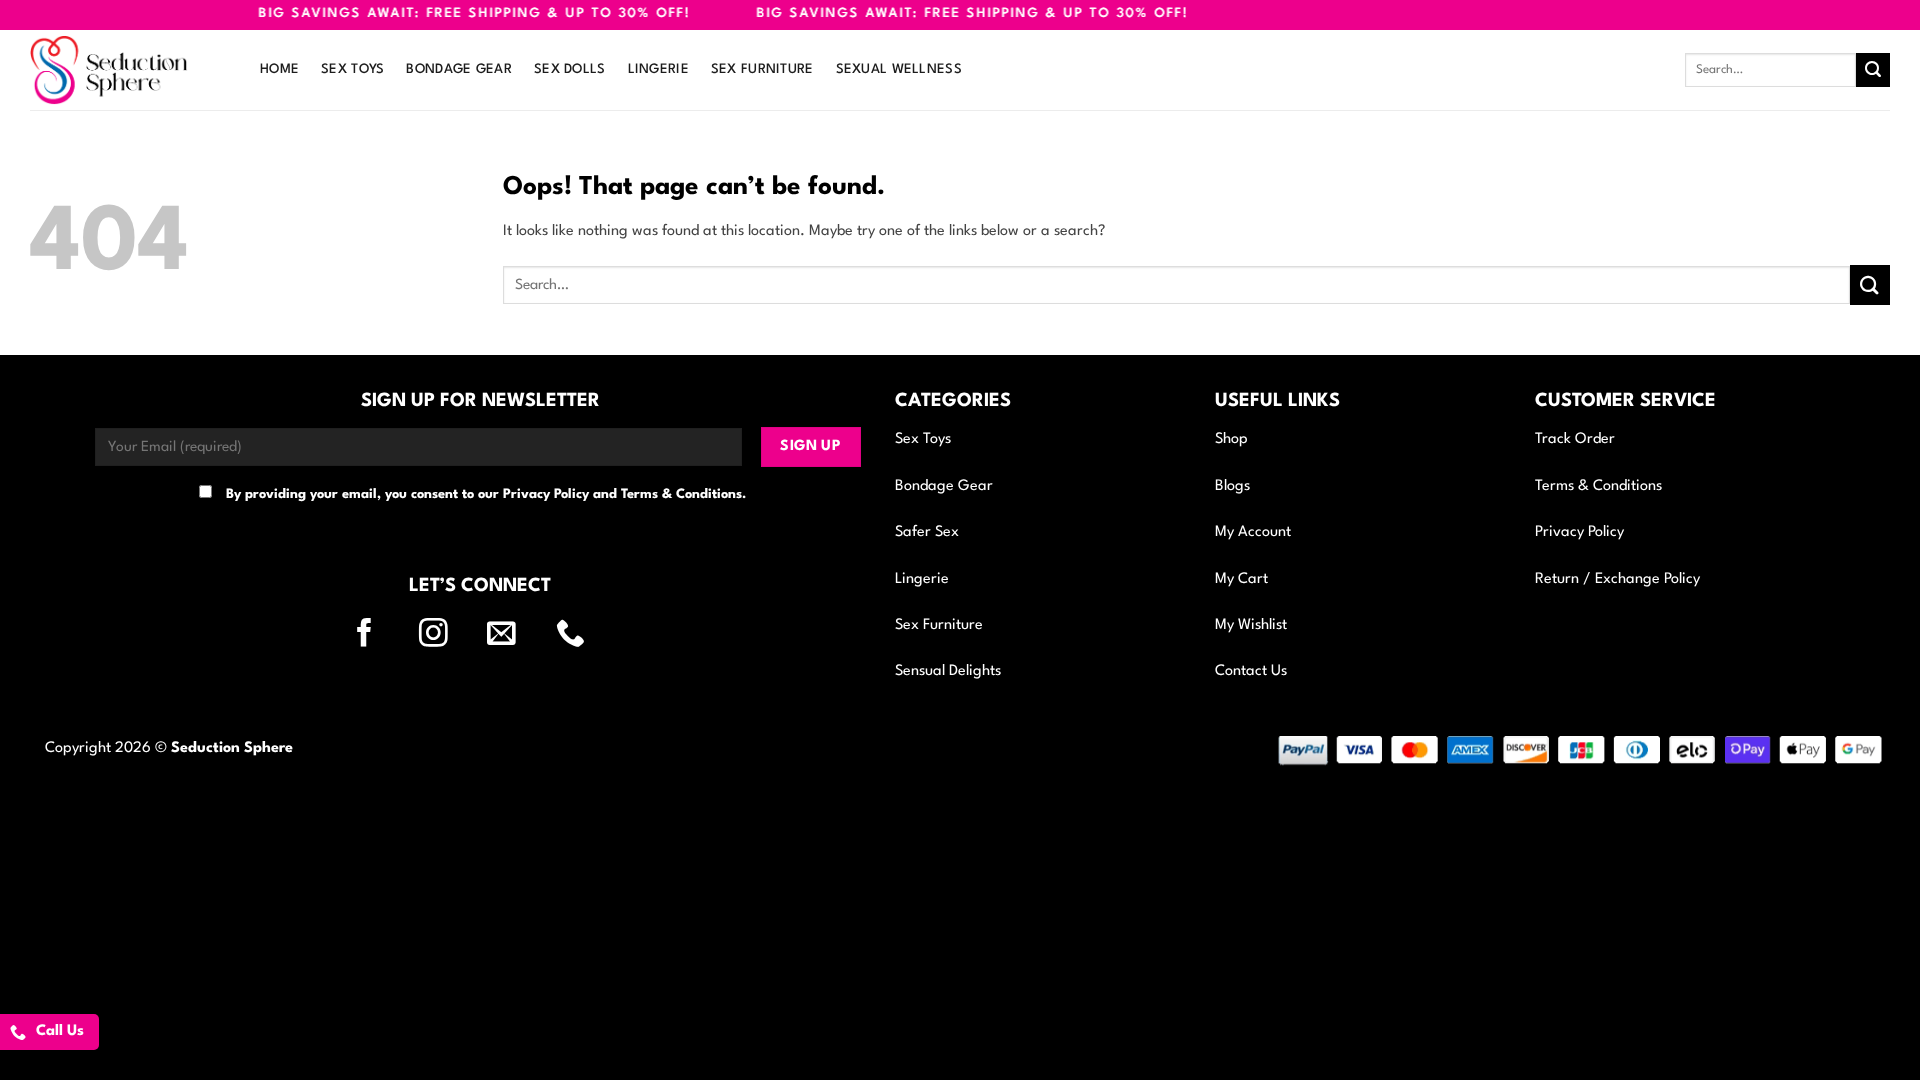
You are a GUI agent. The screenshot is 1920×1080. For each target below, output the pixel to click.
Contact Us (1251, 671)
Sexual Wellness (899, 69)
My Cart (1241, 579)
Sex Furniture (762, 69)
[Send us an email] (514, 635)
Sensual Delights (948, 671)
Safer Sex (927, 532)
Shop (1231, 439)
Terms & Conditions (1598, 486)
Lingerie (658, 69)
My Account (1253, 532)
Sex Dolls (570, 69)
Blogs (1232, 486)
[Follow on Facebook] (377, 635)
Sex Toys (352, 69)
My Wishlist (1251, 625)
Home (279, 69)
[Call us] (583, 635)
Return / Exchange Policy (1617, 579)
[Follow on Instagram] (446, 635)
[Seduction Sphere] (130, 70)
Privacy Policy (1579, 532)
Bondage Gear (458, 69)
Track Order (1575, 439)
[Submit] (1873, 70)
